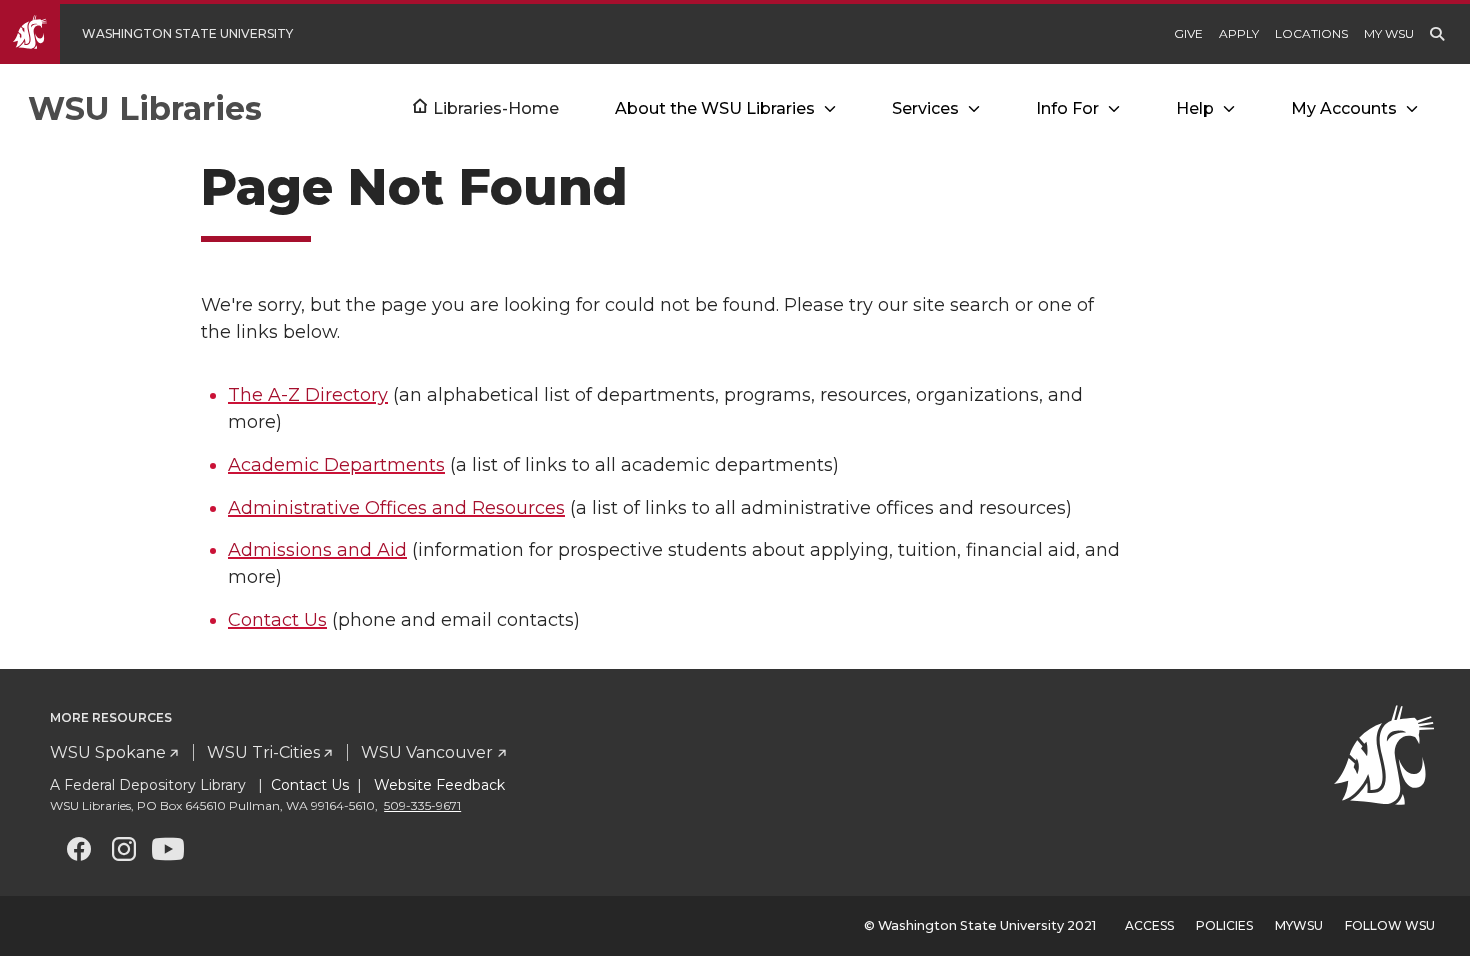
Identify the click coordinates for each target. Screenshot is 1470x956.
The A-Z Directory (308, 395)
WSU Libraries (145, 108)
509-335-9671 (422, 805)
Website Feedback (437, 785)
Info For (1067, 108)
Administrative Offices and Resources (396, 508)
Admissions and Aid (317, 550)
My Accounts (1344, 108)
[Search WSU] (1437, 34)
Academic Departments (336, 465)
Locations (1311, 33)
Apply (1239, 33)
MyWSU (1299, 925)
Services (925, 108)
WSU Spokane (108, 752)
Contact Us (277, 620)
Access (1149, 925)
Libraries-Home (496, 108)
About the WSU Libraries (715, 108)
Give (1188, 33)
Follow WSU (1390, 925)
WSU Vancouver (427, 752)
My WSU (1389, 33)
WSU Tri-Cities (263, 752)
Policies (1224, 925)
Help (1195, 108)
